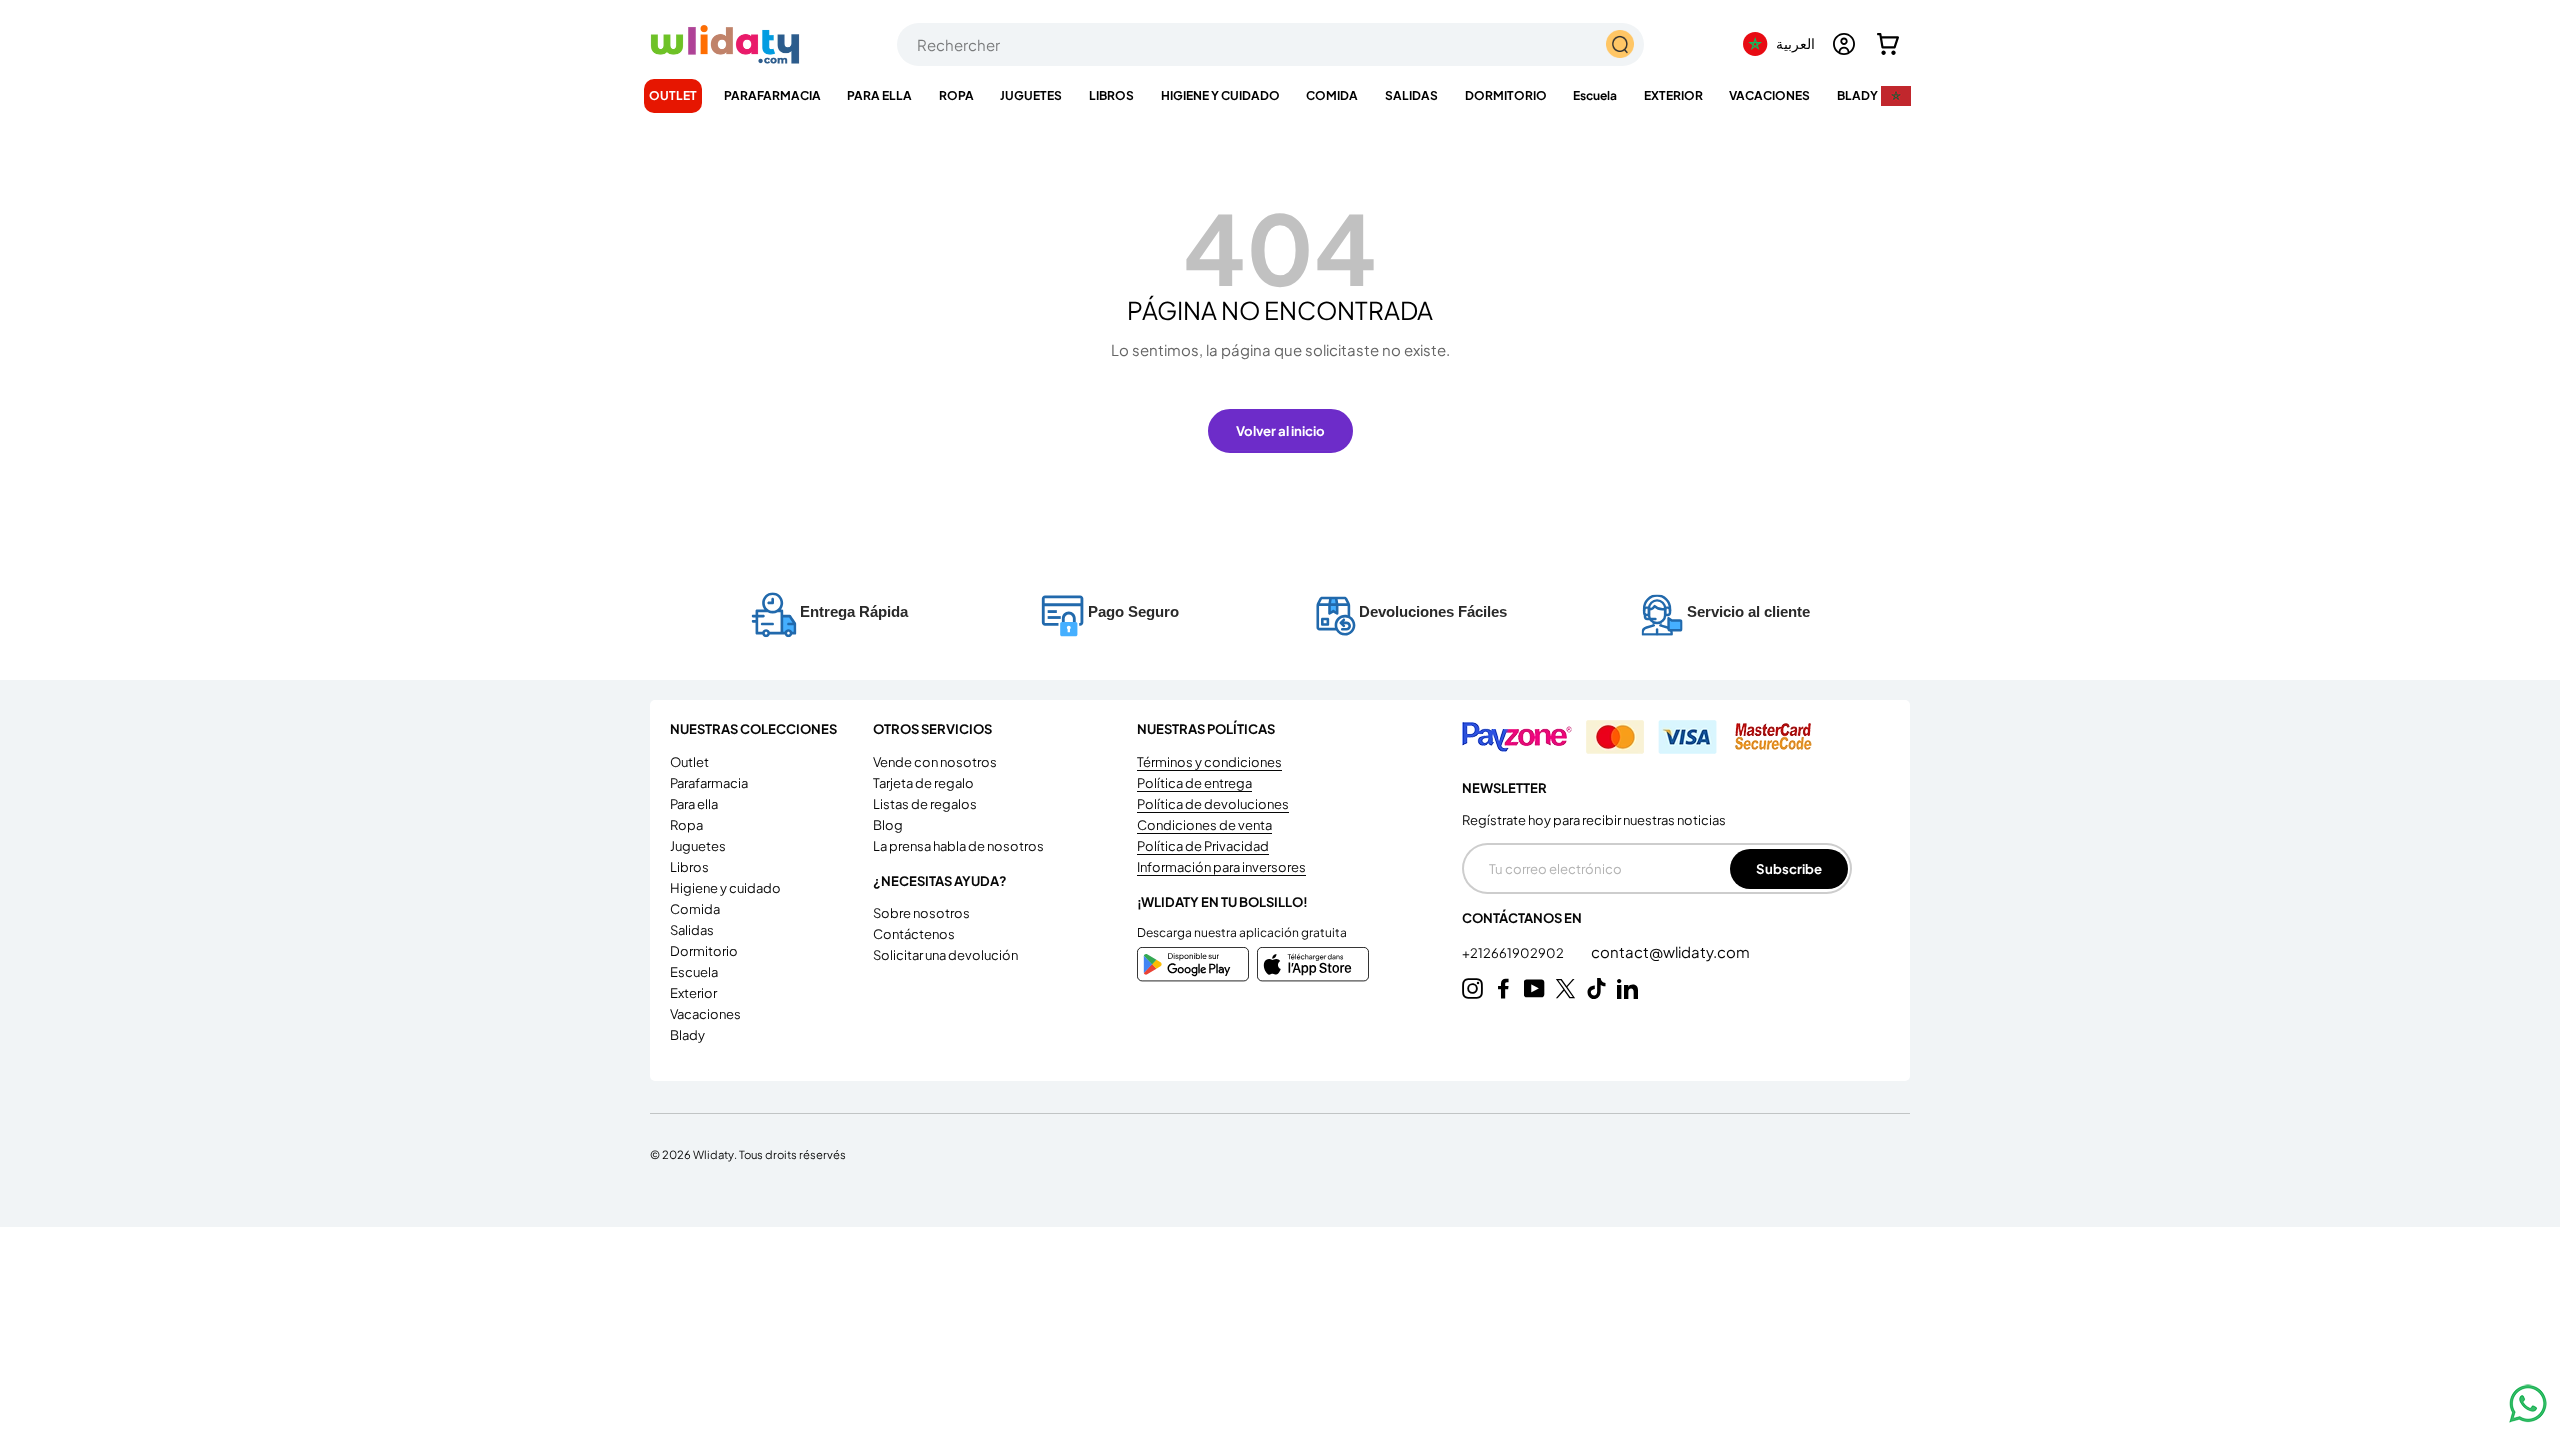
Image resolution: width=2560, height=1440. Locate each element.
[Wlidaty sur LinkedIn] (1627, 988)
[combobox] (1270, 44)
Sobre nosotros (921, 913)
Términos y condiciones (1209, 762)
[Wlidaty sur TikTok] (1596, 988)
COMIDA (1332, 95)
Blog (888, 825)
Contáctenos (914, 934)
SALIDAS (1411, 95)
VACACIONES (1769, 95)
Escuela (1595, 95)
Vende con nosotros (935, 762)
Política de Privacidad (1203, 846)
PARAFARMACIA (772, 95)
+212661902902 (1514, 953)
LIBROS (1111, 95)
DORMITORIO (1506, 95)
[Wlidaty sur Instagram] (1472, 988)
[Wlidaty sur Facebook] (1503, 988)
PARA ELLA (879, 95)
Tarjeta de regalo (923, 783)
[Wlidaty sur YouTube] (1534, 988)
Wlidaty (713, 1154)
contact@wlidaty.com (1670, 951)
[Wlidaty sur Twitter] (1565, 988)
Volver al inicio (1280, 430)
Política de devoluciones (1213, 804)
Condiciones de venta (1204, 825)
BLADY (1857, 95)
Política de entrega (1194, 783)
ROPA (956, 95)
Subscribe (1789, 868)
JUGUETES (1031, 95)
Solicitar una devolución (945, 955)
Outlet (673, 95)
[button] (1888, 44)
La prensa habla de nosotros (958, 846)
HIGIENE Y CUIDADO (1220, 95)
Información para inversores (1221, 867)
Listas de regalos (925, 804)
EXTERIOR (1673, 95)
